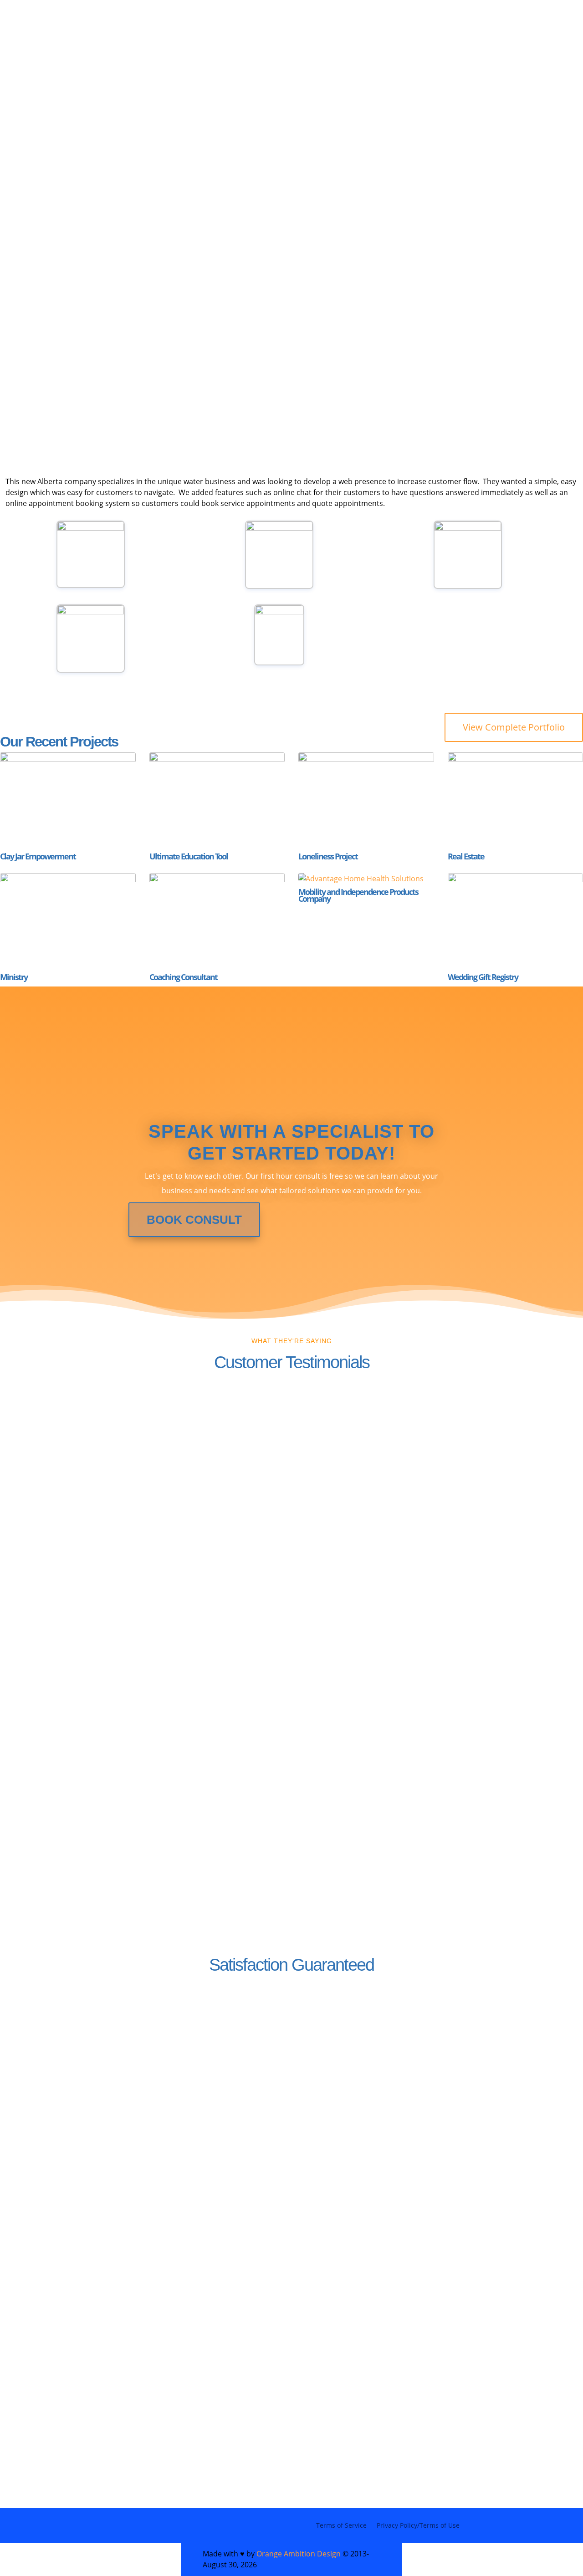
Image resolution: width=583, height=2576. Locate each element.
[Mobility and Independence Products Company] (366, 879)
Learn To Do (223, 57)
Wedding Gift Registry (483, 977)
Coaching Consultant (183, 977)
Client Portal (297, 57)
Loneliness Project (328, 856)
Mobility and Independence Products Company (358, 895)
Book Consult (194, 1220)
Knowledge (224, 43)
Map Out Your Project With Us (342, 43)
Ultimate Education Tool (189, 856)
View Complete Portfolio (514, 727)
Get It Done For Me (131, 347)
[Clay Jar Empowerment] (68, 800)
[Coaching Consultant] (217, 921)
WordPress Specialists (117, 43)
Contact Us (107, 2126)
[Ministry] (68, 921)
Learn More (342, 2128)
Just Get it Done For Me (120, 57)
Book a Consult (108, 2435)
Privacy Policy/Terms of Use (418, 2525)
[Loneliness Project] (366, 800)
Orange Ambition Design (299, 2554)
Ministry (14, 977)
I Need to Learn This (266, 347)
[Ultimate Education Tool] (217, 800)
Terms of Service (341, 2525)
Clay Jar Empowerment (38, 856)
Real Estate (466, 856)
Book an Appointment (426, 347)
